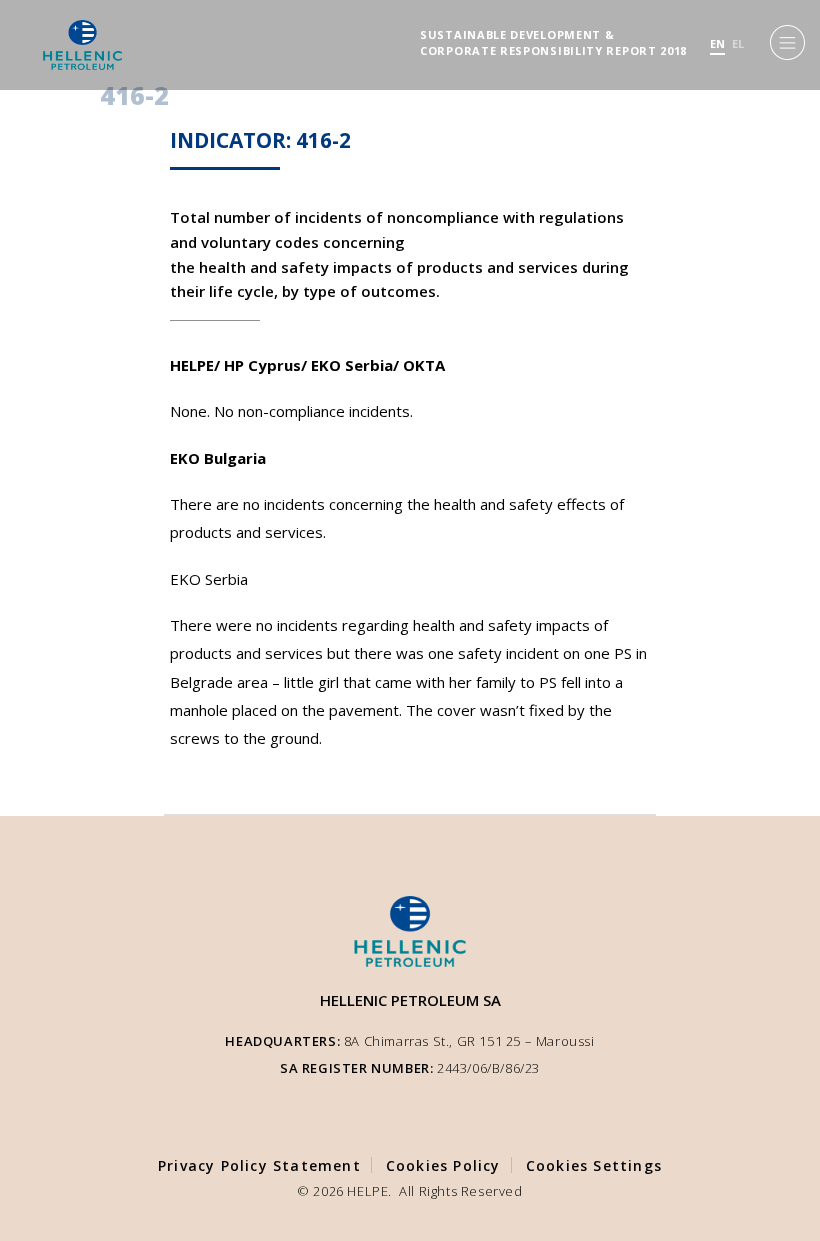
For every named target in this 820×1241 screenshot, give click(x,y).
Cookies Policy (443, 1165)
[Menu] (787, 42)
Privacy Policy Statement (259, 1165)
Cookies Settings (594, 1165)
